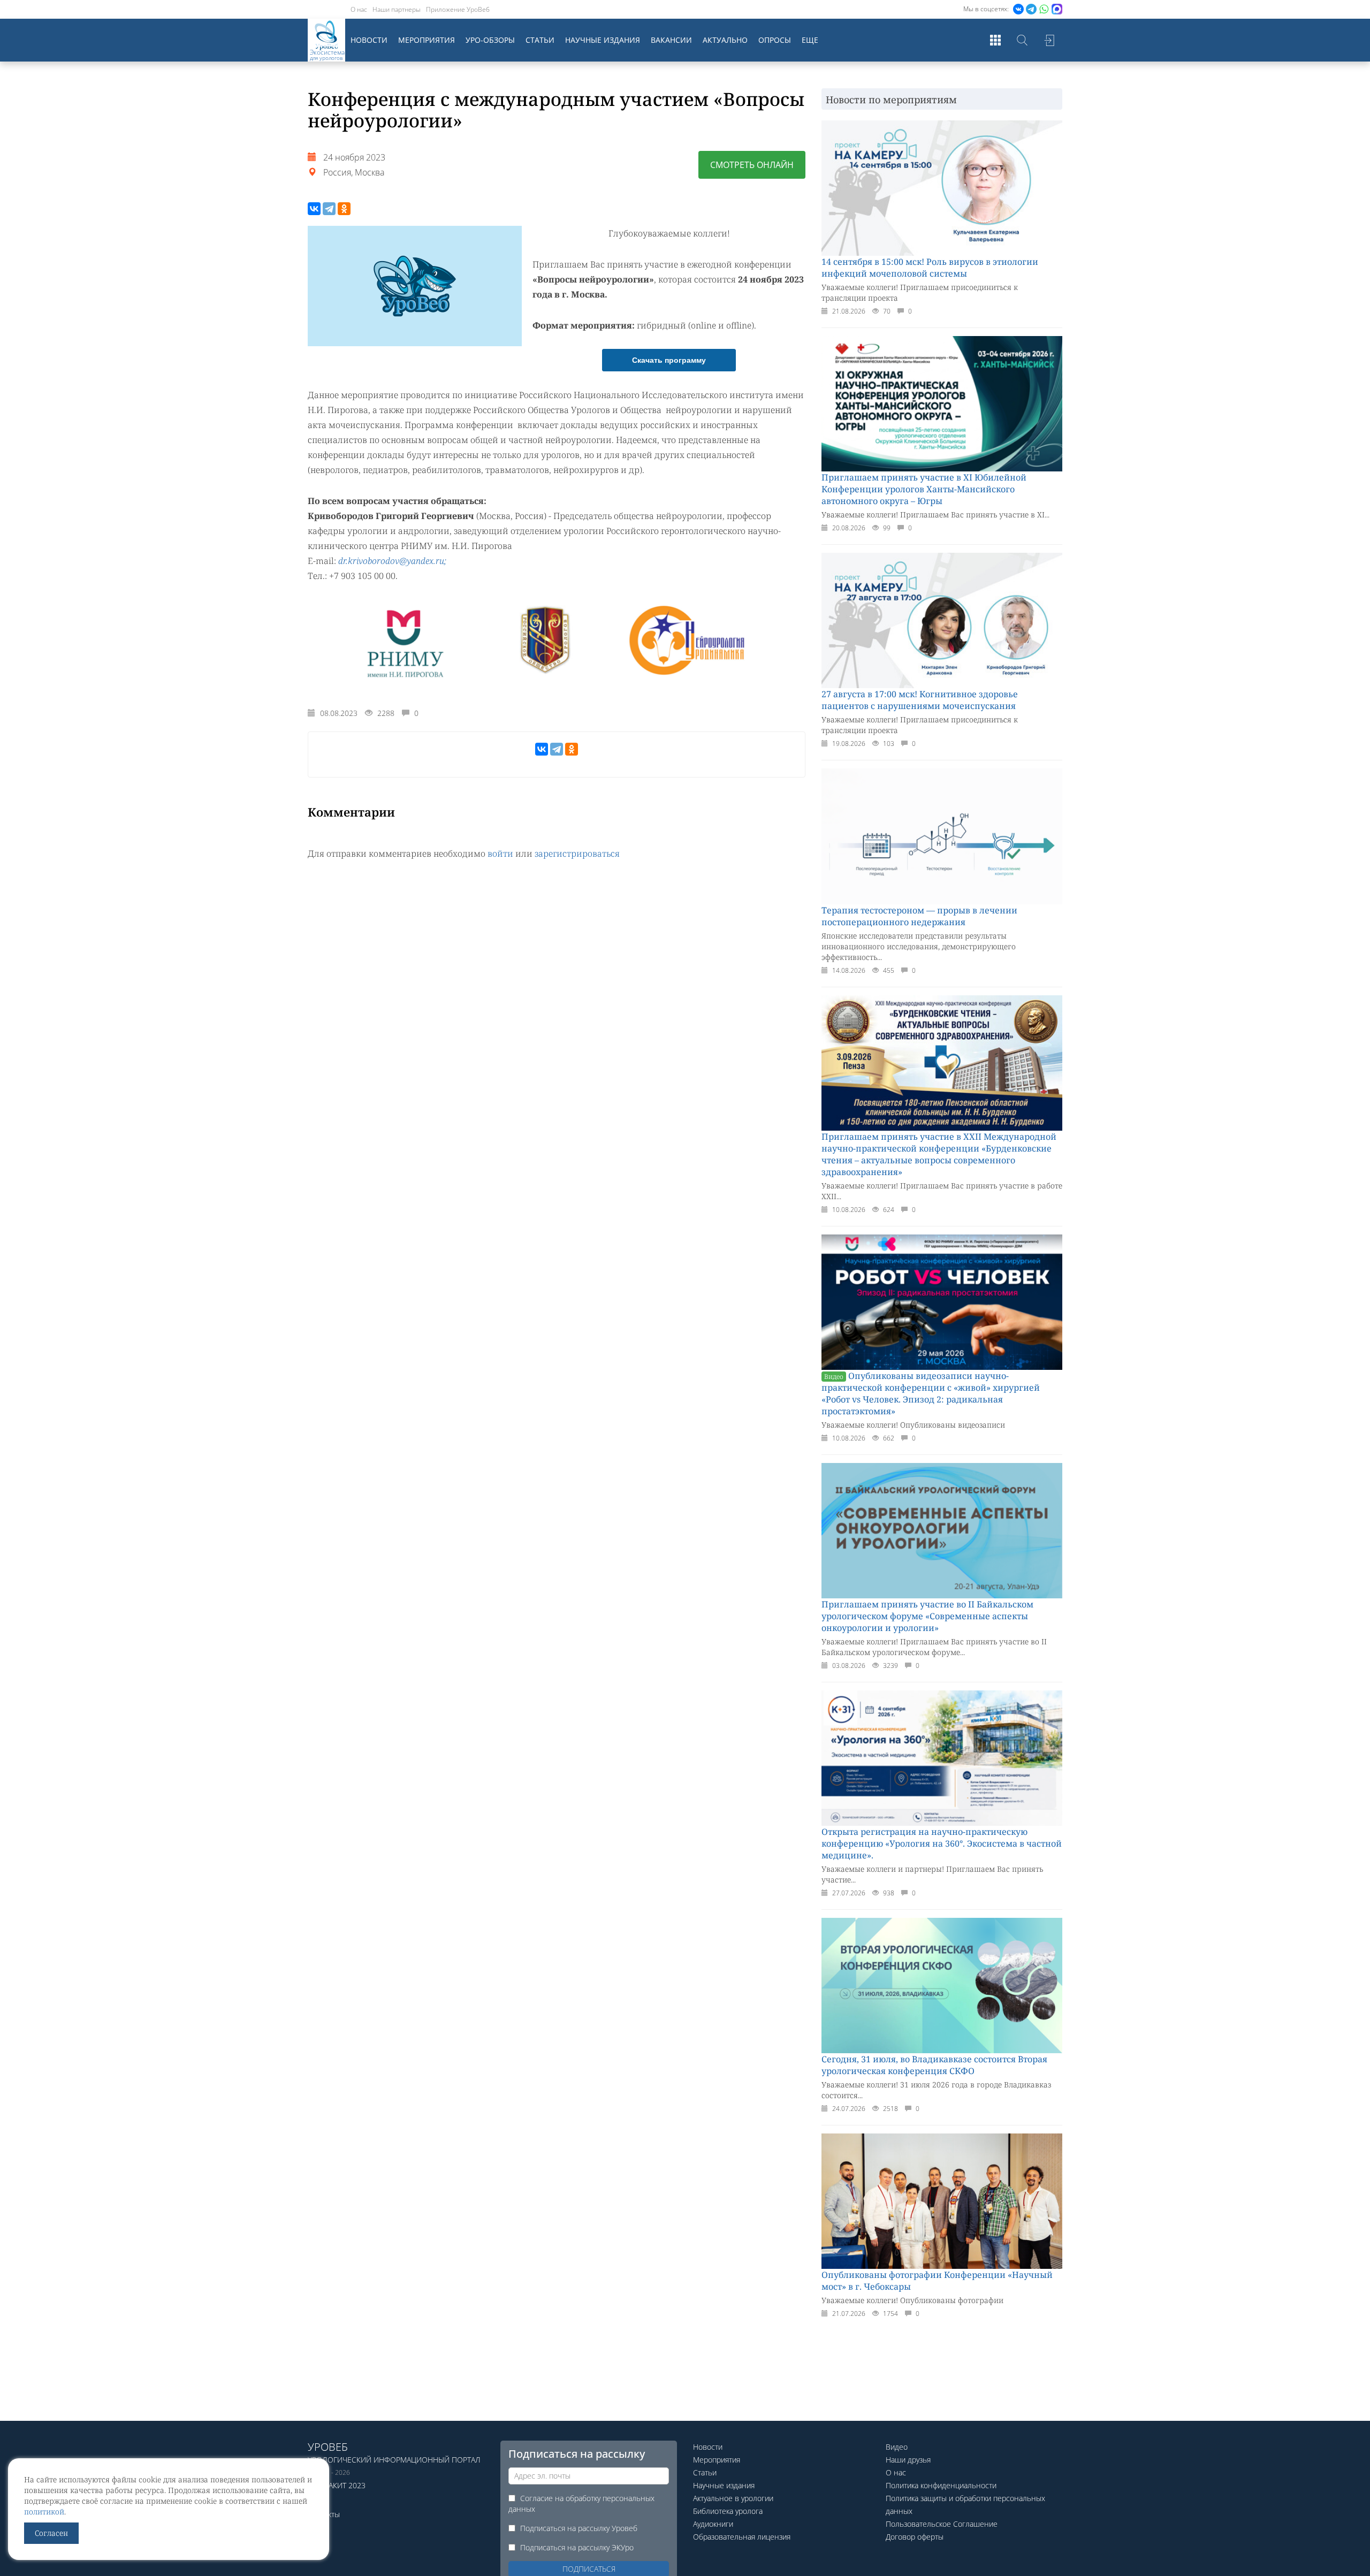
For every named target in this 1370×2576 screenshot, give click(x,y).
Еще (810, 40)
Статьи (540, 40)
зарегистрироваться (577, 853)
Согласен (51, 2533)
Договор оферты (915, 2537)
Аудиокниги (713, 2524)
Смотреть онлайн (752, 165)
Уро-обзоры (490, 40)
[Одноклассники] (344, 209)
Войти (1049, 40)
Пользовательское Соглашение (942, 2524)
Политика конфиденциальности (941, 2485)
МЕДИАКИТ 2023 (337, 2485)
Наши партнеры (397, 9)
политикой (44, 2512)
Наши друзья (908, 2460)
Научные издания (603, 40)
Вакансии (671, 40)
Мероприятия (427, 40)
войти (500, 853)
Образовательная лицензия (742, 2537)
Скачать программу (669, 360)
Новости (369, 40)
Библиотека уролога (728, 2511)
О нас (359, 9)
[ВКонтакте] (314, 209)
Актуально (725, 40)
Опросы (775, 40)
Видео (897, 2447)
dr (342, 561)
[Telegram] (329, 209)
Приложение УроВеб (458, 9)
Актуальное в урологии (733, 2498)
